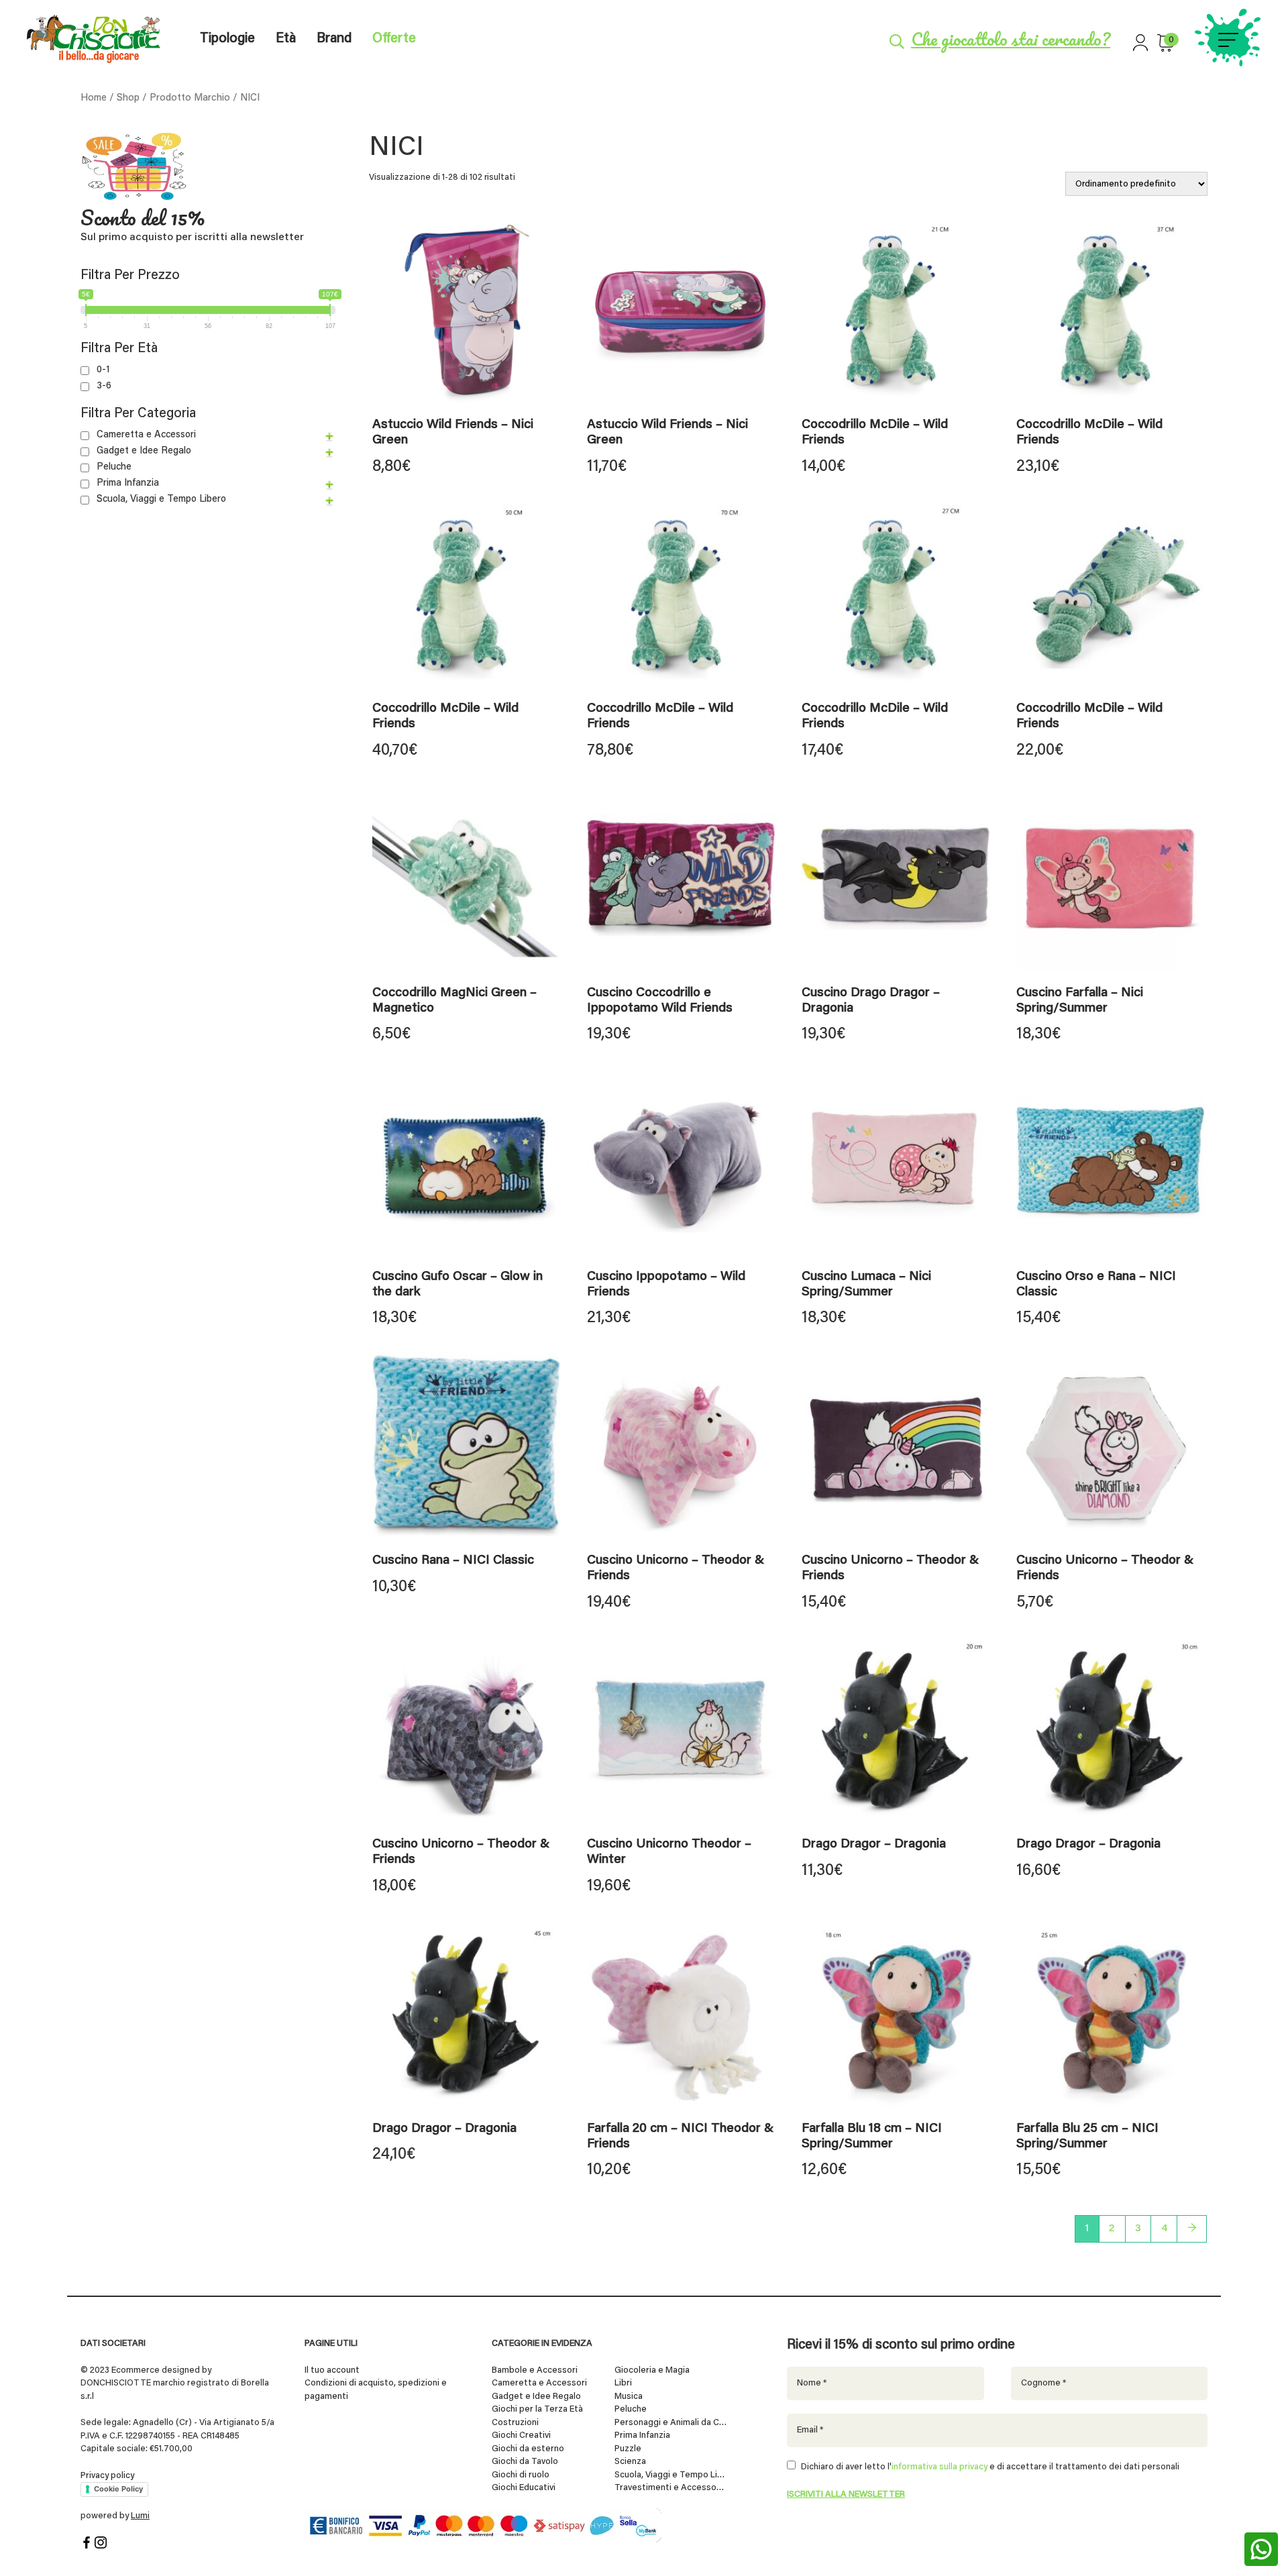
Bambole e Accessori (535, 2370)
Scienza (630, 2462)
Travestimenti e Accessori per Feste (671, 2488)
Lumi (140, 2516)
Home (94, 98)
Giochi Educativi (524, 2488)
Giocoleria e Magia (652, 2370)
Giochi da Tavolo (525, 2462)
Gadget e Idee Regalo (144, 451)
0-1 (103, 370)
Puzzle (628, 2448)
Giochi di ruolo (521, 2474)
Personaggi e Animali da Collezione (671, 2422)
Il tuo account (332, 2370)
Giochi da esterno (528, 2448)
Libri (623, 2383)
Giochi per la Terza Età (537, 2409)
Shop (128, 98)
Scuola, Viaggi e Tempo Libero (161, 499)
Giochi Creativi (521, 2435)
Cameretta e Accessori (146, 435)
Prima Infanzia (128, 483)
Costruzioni (515, 2422)
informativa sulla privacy (940, 2467)
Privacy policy (107, 2475)
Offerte (394, 39)
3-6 (104, 386)
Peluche (114, 467)
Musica (629, 2396)
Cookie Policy (118, 2489)
